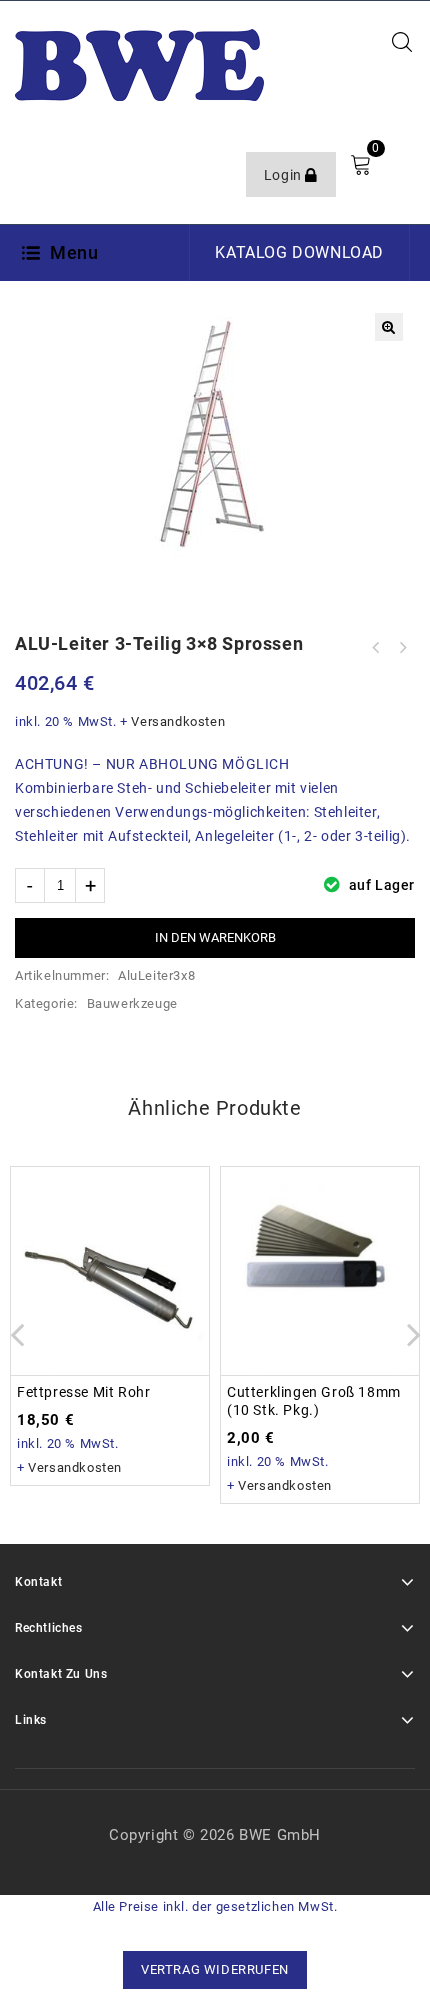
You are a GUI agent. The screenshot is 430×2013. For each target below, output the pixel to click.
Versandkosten (178, 721)
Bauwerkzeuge (132, 1003)
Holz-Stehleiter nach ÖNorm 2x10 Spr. (402, 648)
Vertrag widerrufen (215, 1969)
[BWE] (140, 64)
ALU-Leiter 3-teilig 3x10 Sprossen (376, 648)
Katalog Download (299, 252)
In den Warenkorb (215, 937)
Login (285, 175)
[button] (389, 327)
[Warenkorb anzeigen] (360, 165)
